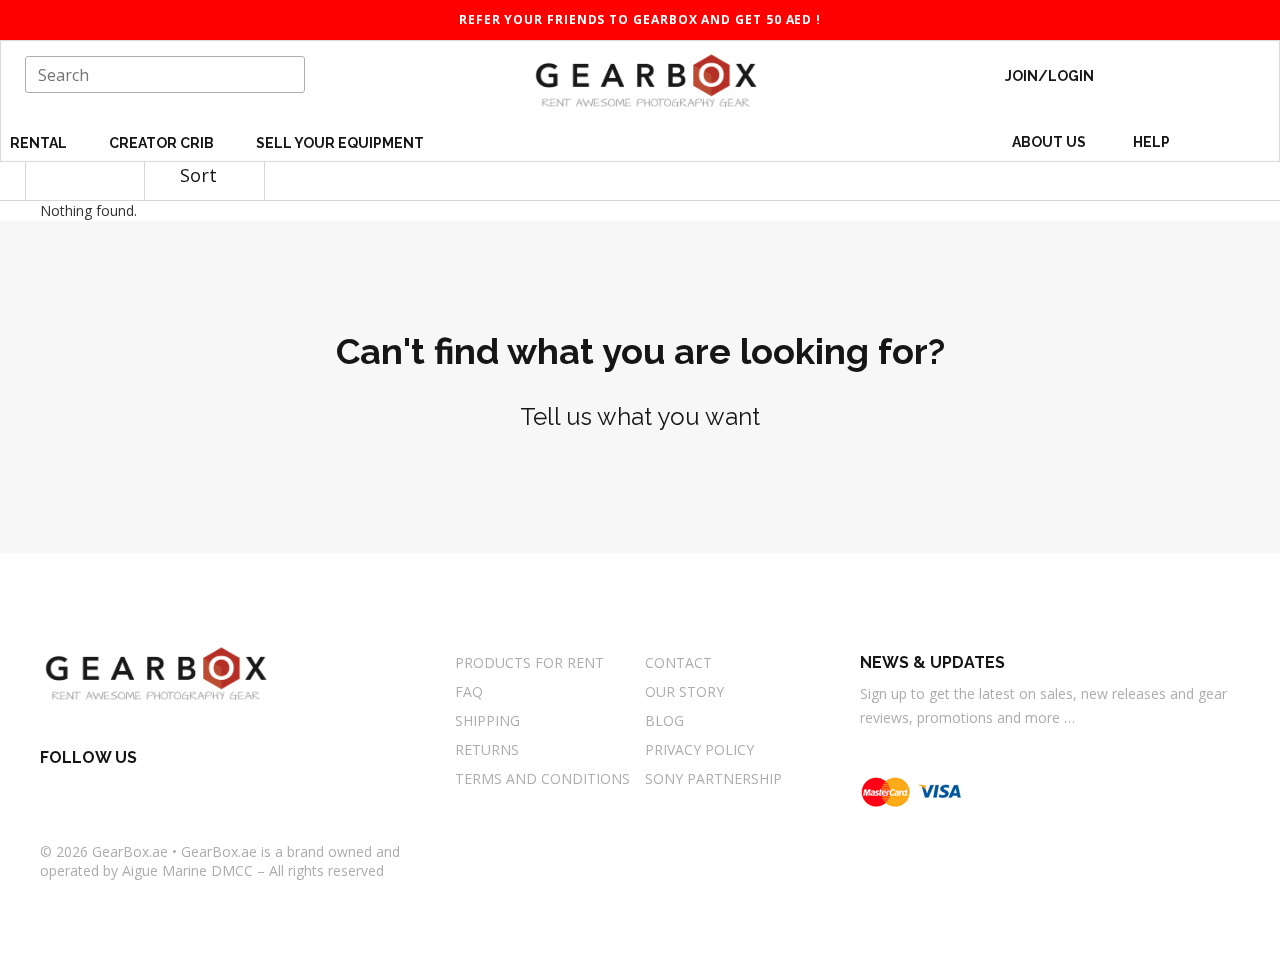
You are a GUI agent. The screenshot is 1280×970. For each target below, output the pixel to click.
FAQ (469, 691)
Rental (40, 143)
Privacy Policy (699, 749)
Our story (684, 691)
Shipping (487, 720)
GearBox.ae (130, 851)
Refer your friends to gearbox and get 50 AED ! (640, 19)
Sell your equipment (340, 143)
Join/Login (1049, 76)
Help (1153, 142)
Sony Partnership (713, 778)
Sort (201, 175)
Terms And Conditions (542, 778)
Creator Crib (163, 143)
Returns (487, 749)
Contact (678, 662)
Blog (664, 720)
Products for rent (529, 662)
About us (1049, 142)
